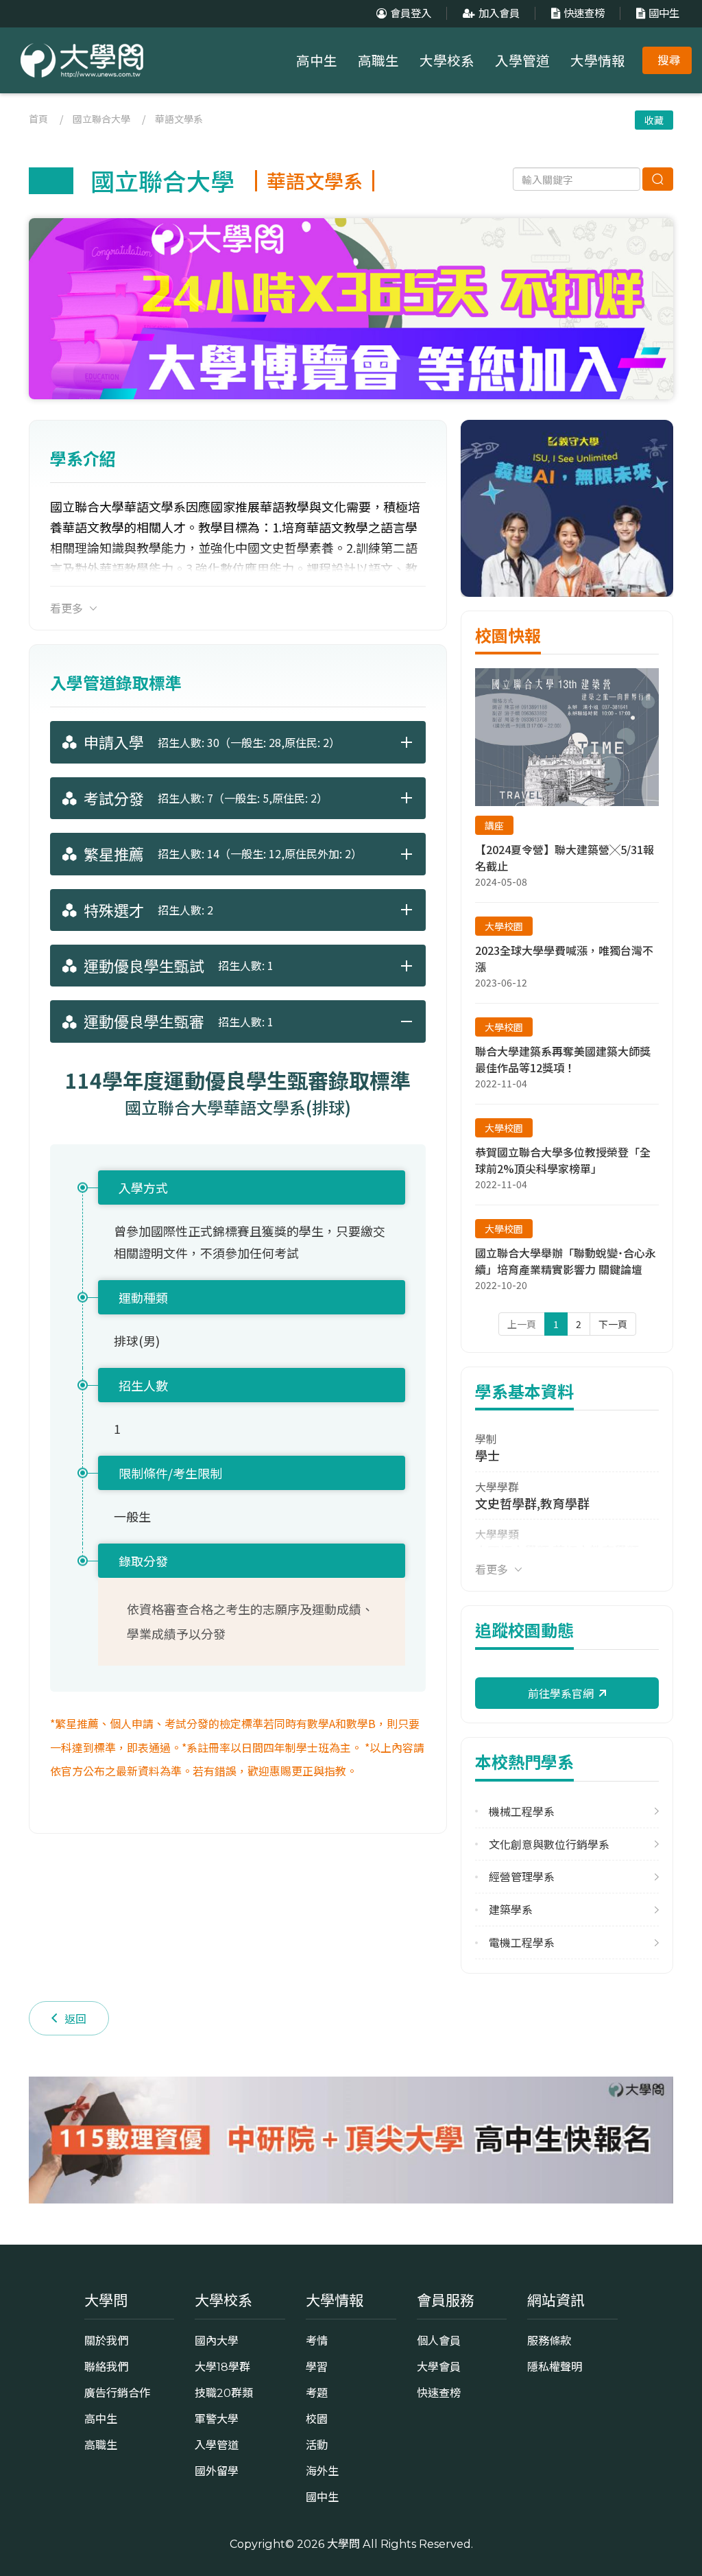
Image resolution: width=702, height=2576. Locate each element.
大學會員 (439, 2367)
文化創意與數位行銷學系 (549, 1844)
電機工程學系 (522, 1942)
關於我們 (106, 2341)
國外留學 (217, 2471)
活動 (317, 2445)
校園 (317, 2419)
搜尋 (669, 60)
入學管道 (522, 61)
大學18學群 (222, 2367)
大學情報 (598, 61)
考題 (317, 2393)
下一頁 (613, 1324)
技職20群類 (224, 2393)
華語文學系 (179, 119)
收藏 (654, 120)
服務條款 (549, 2341)
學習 (317, 2367)
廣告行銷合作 (117, 2393)
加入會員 (499, 13)
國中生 (664, 13)
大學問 (343, 2544)
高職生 (378, 61)
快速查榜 (584, 13)
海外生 (322, 2471)
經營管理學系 (522, 1877)
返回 (75, 2018)
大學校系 (447, 61)
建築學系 (511, 1910)
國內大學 (217, 2341)
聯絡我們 (106, 2367)
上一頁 (522, 1324)
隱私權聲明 (555, 2367)
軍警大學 (217, 2419)
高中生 (317, 61)
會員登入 (411, 13)
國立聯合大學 (101, 119)
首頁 (38, 119)
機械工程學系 (522, 1811)
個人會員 (439, 2341)
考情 (317, 2341)
